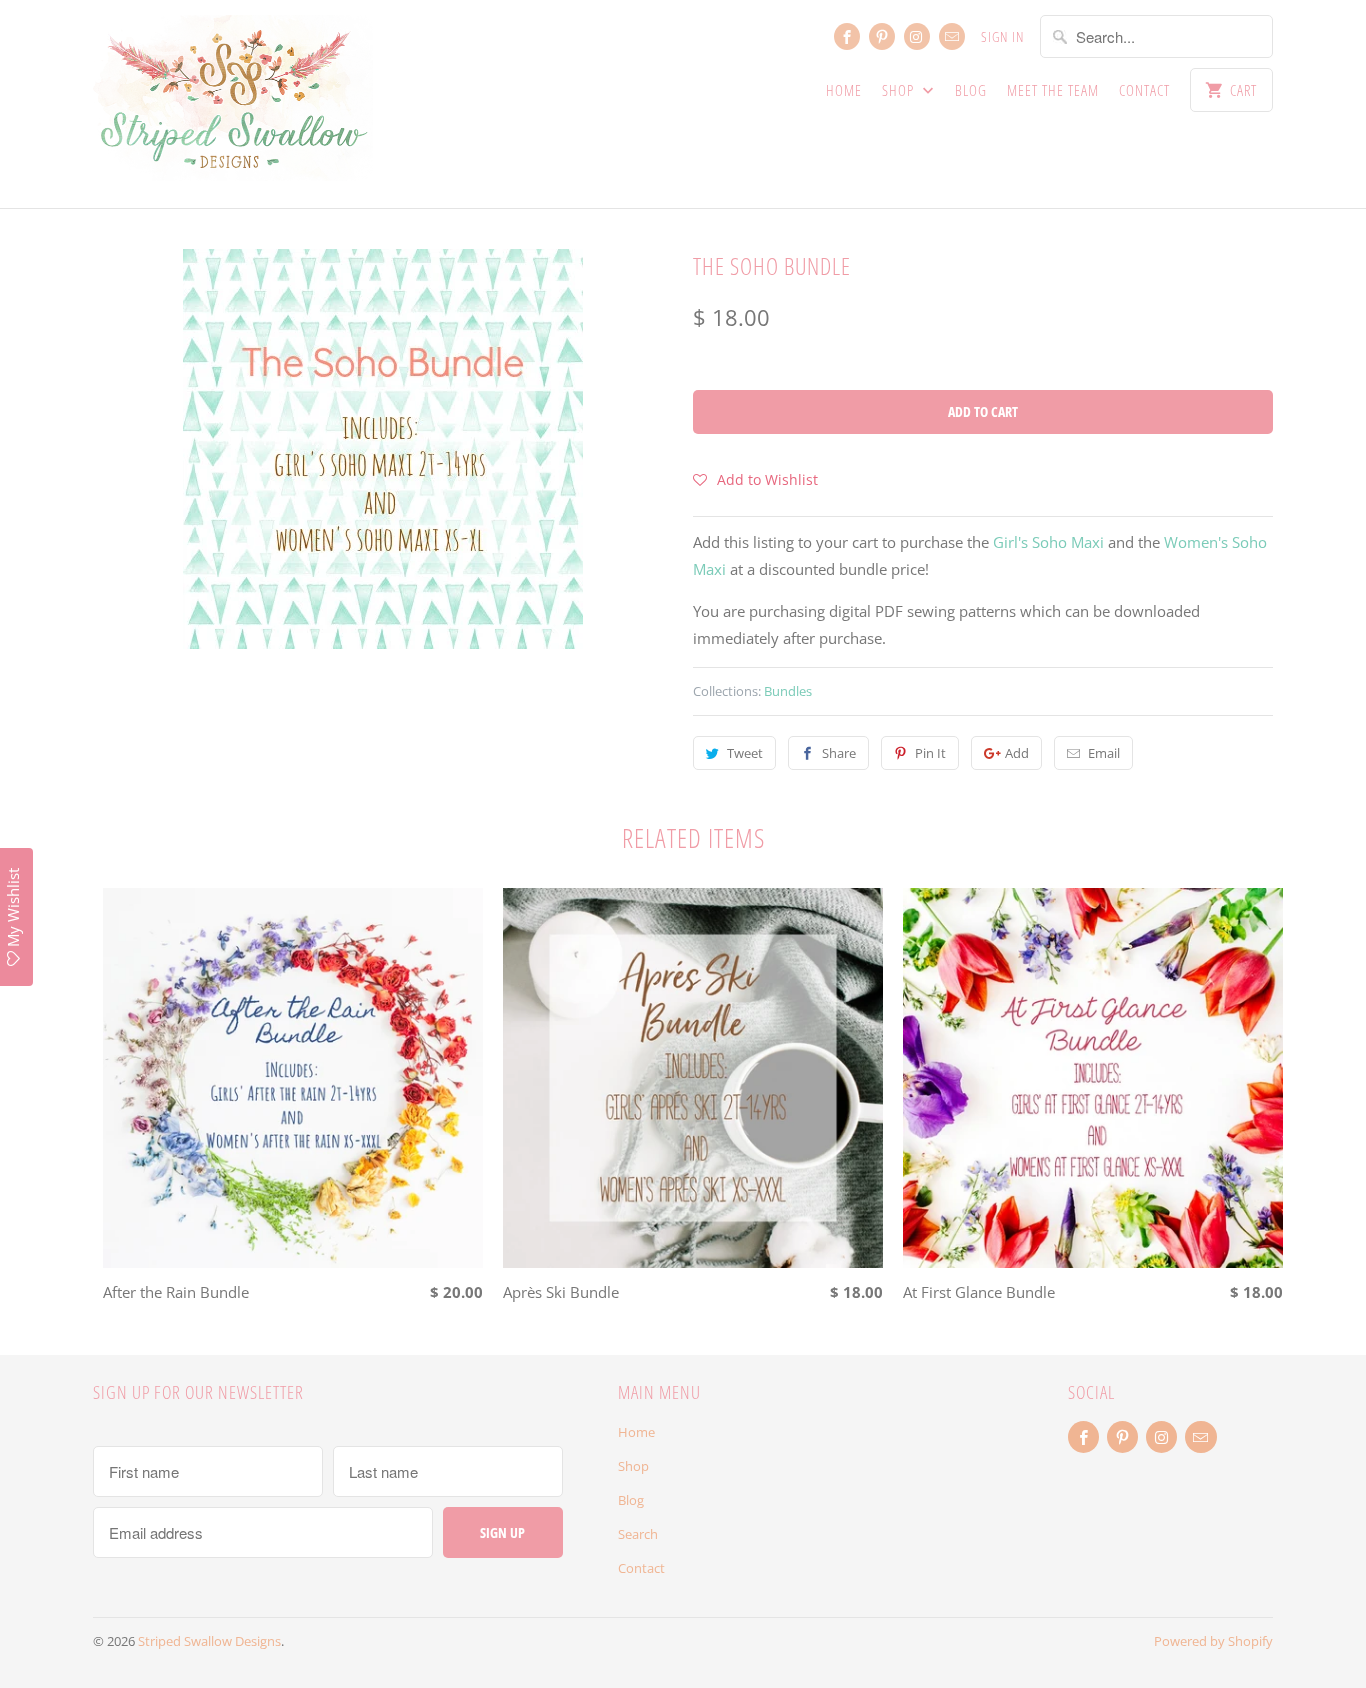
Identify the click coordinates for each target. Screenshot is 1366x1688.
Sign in (1002, 36)
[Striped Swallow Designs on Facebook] (847, 36)
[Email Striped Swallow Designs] (952, 36)
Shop (900, 90)
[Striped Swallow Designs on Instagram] (917, 36)
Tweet (745, 753)
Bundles (788, 691)
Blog (971, 90)
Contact (1144, 90)
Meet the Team (1053, 90)
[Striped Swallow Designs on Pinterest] (882, 36)
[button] (755, 479)
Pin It (930, 753)
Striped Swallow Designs (209, 1641)
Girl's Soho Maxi (1048, 542)
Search (638, 1534)
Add (1017, 753)
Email (1104, 753)
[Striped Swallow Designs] (233, 104)
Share (839, 753)
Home (844, 90)
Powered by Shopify (1213, 1641)
